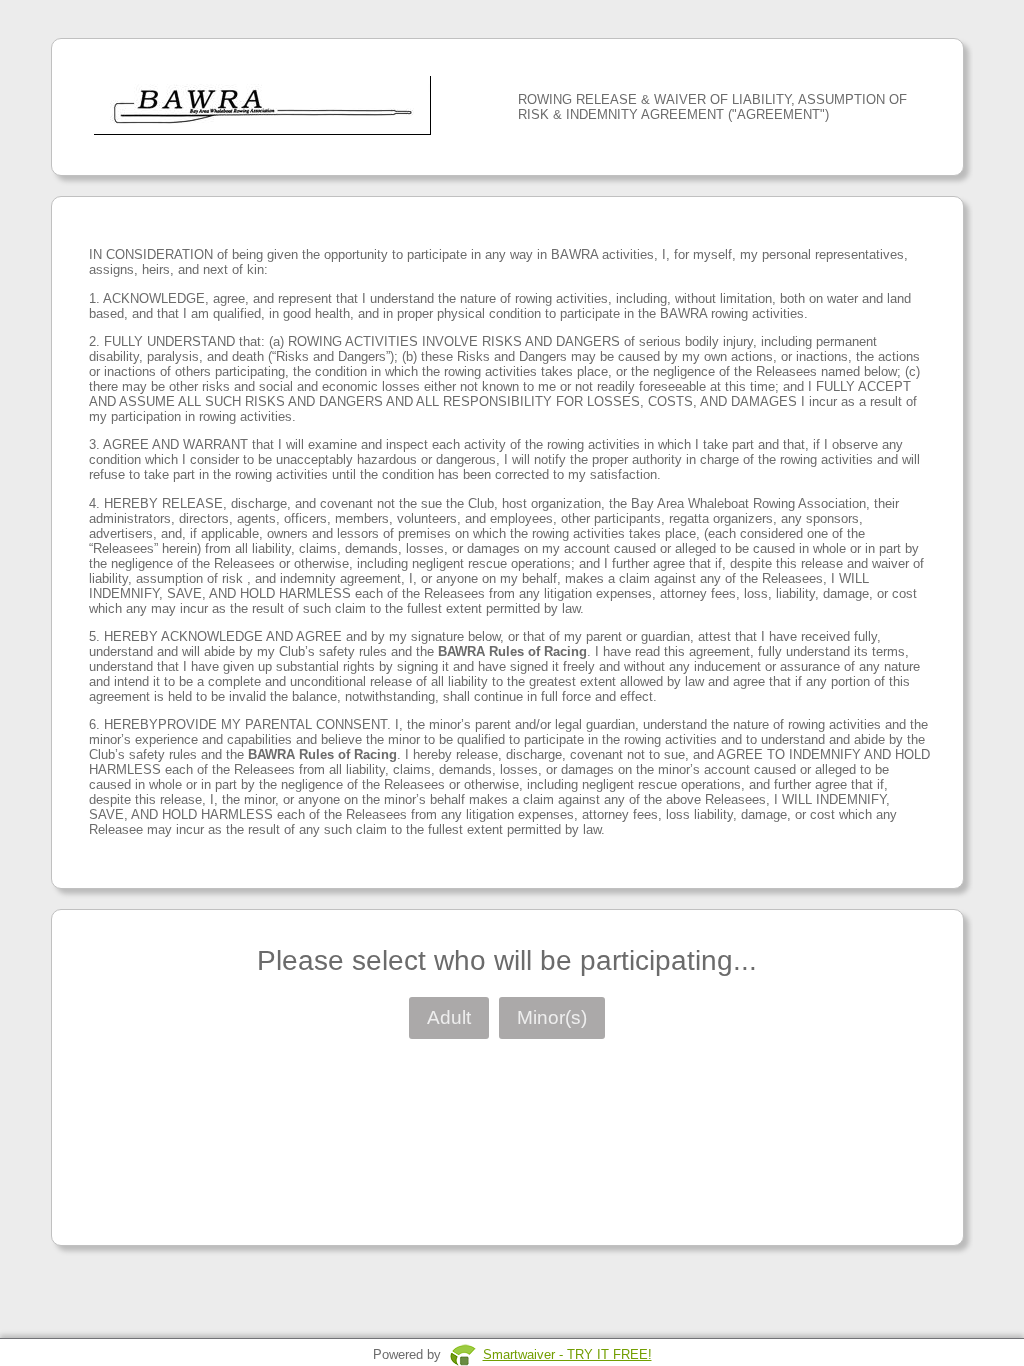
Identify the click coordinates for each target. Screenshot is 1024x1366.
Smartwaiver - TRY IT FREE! (567, 1354)
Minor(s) (552, 1017)
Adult (449, 1017)
